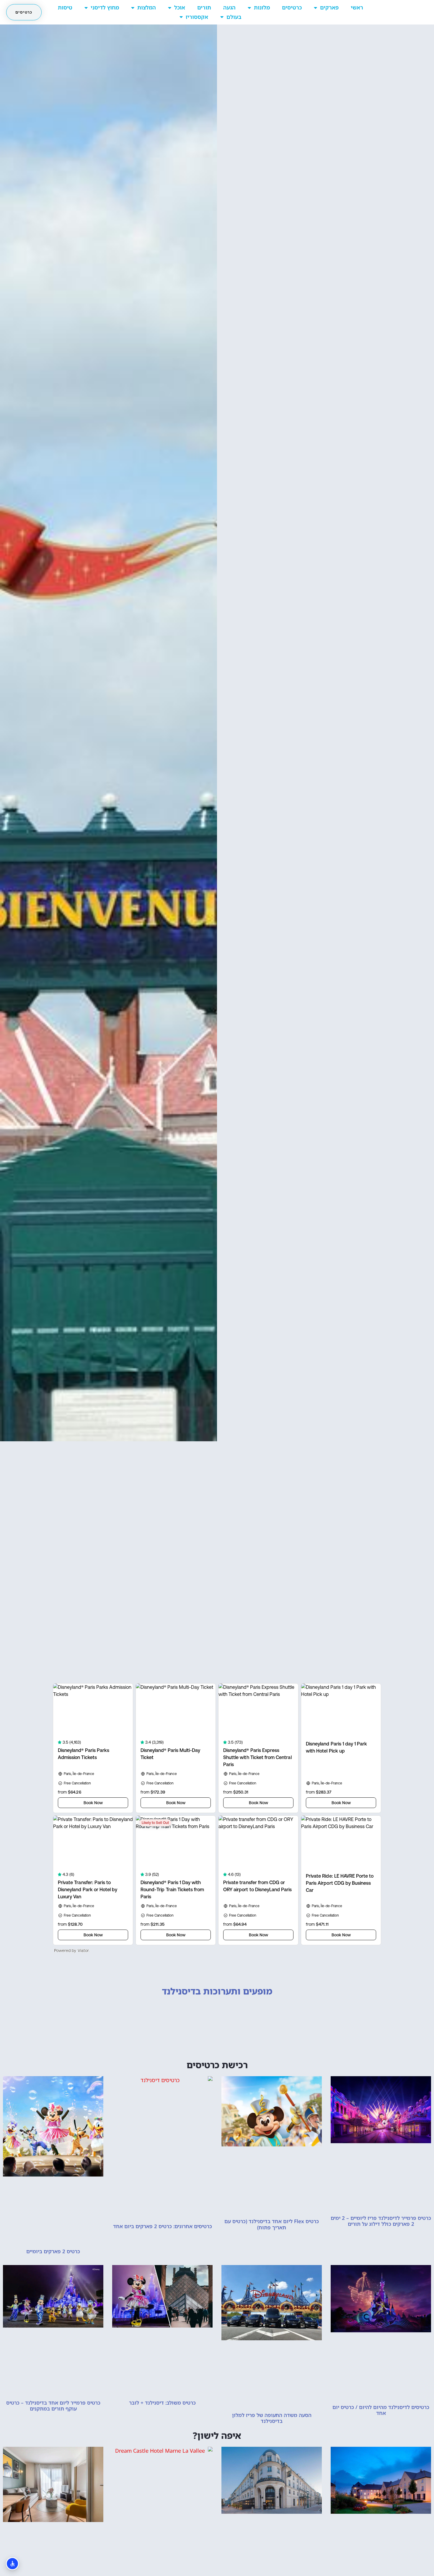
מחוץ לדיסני (105, 7)
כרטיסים (292, 7)
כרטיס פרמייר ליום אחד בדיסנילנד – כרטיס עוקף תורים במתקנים (53, 2406)
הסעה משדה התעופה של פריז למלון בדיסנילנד (272, 2418)
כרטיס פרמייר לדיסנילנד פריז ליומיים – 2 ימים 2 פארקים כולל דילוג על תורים (381, 2221)
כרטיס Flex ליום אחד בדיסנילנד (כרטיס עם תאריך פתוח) (272, 2224)
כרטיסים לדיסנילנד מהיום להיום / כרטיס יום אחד (381, 2410)
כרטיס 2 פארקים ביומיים (53, 2251)
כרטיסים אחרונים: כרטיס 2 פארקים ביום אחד (163, 2226)
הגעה (229, 7)
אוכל (180, 7)
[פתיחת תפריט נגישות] (12, 2564)
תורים (204, 7)
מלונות (262, 7)
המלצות (147, 7)
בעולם (234, 17)
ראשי (357, 7)
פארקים (329, 7)
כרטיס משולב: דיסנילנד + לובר (162, 2403)
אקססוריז (197, 17)
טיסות (65, 7)
